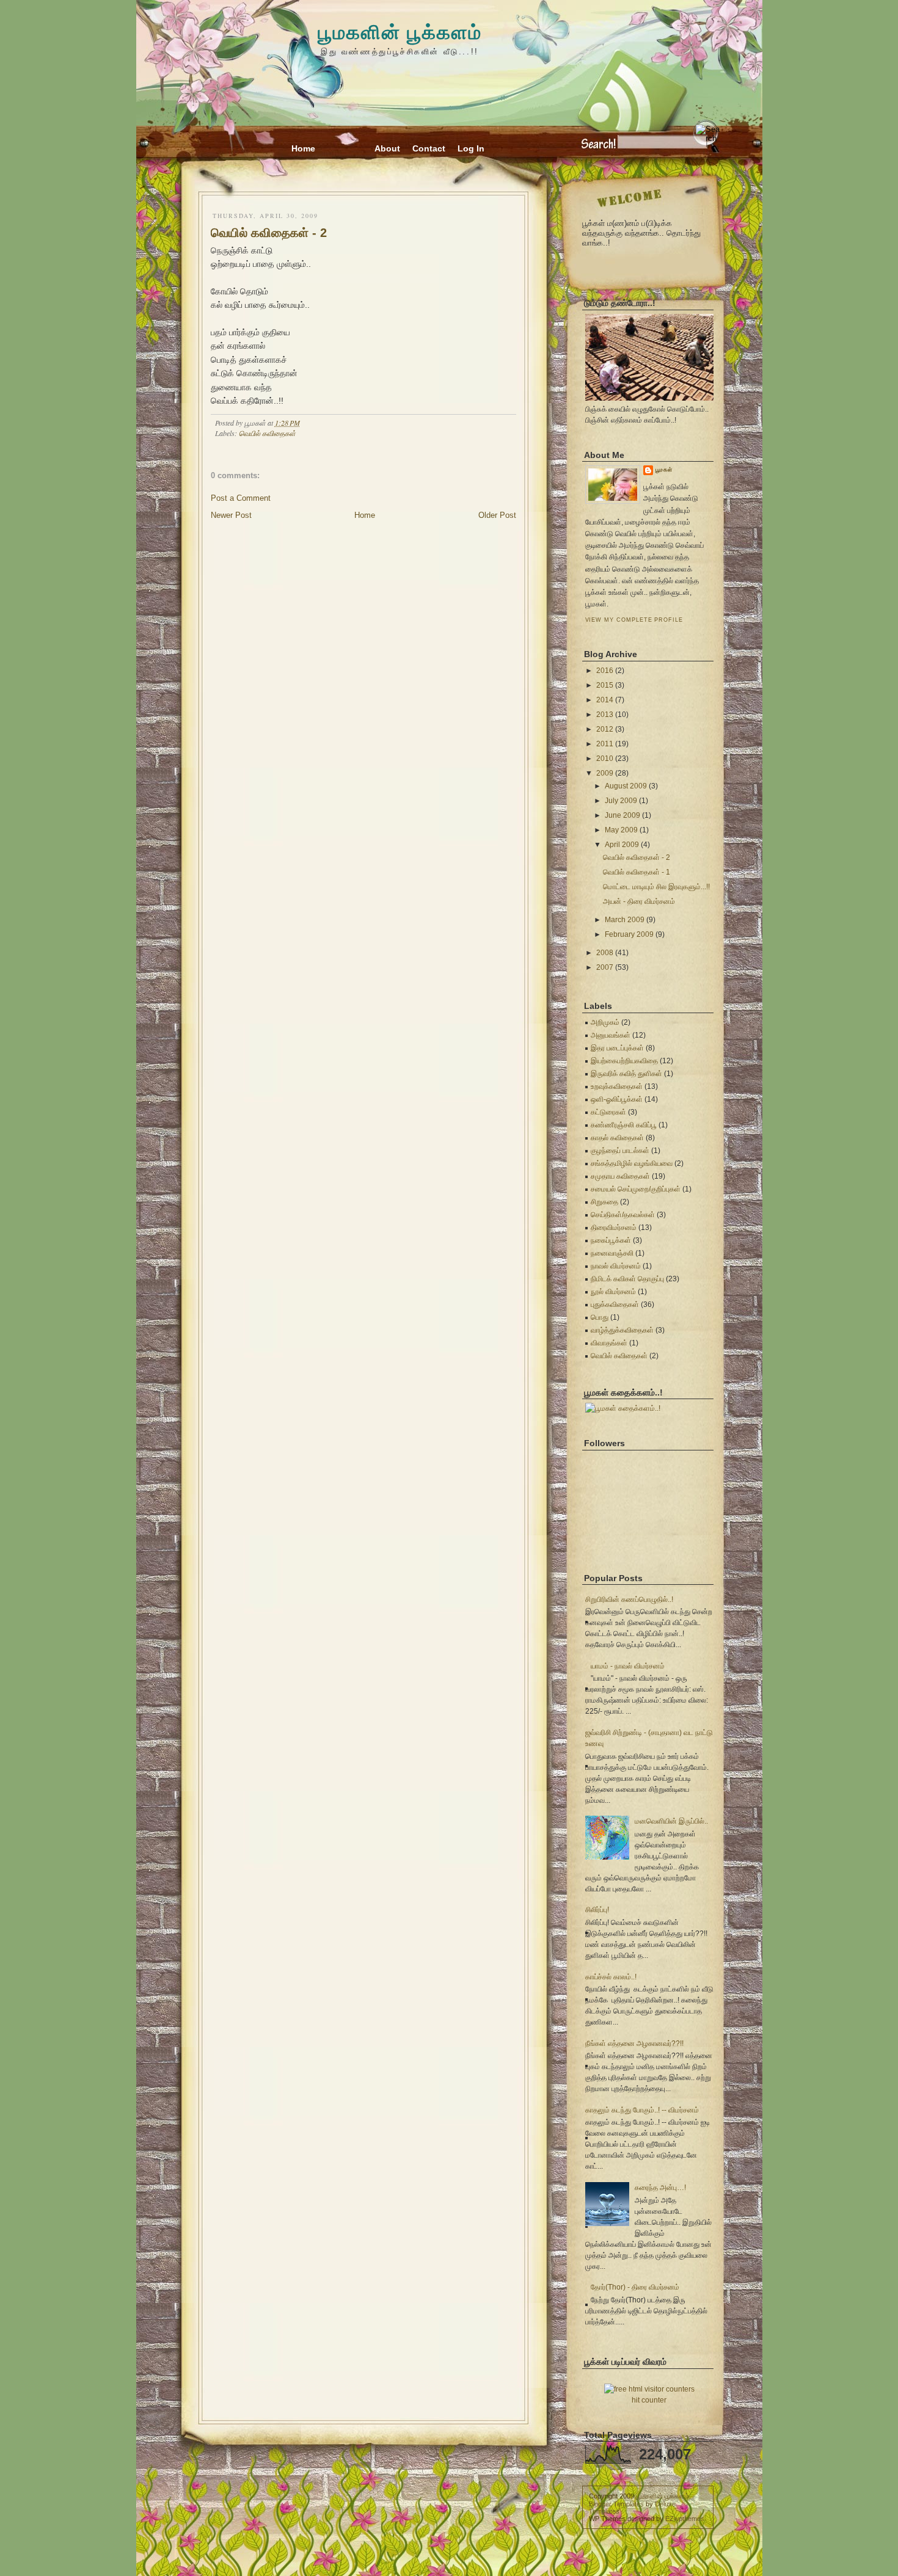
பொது (600, 1317)
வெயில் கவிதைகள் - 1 (637, 872)
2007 (605, 967)
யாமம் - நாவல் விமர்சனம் (628, 1666)
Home (303, 148)
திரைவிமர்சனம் (614, 1228)
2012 (605, 729)
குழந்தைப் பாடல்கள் (620, 1151)
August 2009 (626, 786)
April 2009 (622, 845)
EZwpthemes (685, 2519)
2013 (605, 715)
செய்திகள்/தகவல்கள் (623, 1215)
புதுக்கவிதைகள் (615, 1304)
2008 (605, 953)
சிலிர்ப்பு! (597, 1910)
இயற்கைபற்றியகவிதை (624, 1061)
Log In (471, 148)
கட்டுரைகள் (608, 1112)
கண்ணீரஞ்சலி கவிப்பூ (624, 1125)
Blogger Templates (616, 2504)
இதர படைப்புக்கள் (617, 1048)
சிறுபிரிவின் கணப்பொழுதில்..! (629, 1599)
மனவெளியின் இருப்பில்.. (671, 1821)
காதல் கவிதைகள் (617, 1138)
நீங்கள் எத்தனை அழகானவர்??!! (634, 2043)
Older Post (497, 515)
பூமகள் (664, 470)
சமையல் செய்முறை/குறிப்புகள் (636, 1189)
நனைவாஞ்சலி (612, 1253)
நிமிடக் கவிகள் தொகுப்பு (627, 1279)
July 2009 (621, 801)
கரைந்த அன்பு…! (660, 2188)
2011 (605, 744)
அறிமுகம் (605, 1022)
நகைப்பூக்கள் (611, 1240)
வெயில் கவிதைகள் (267, 433)
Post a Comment (241, 498)
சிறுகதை (604, 1202)
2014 (605, 700)
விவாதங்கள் (609, 1343)
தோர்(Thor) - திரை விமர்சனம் (635, 2287)
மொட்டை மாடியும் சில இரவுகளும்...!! (656, 887)
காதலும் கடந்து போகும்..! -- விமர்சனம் (642, 2110)
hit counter (649, 2400)
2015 (605, 685)
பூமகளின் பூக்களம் (400, 31)
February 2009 (629, 934)
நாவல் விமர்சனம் (616, 1266)
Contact (429, 148)
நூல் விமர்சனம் (613, 1292)
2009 (605, 773)
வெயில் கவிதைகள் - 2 (269, 233)
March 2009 (625, 920)
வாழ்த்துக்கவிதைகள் (622, 1330)
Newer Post (231, 515)
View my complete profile (634, 620)
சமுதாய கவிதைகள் (620, 1176)
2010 (605, 759)
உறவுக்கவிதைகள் (617, 1086)
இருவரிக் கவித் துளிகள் (626, 1074)
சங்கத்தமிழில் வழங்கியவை (632, 1163)
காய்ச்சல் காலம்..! (611, 1977)
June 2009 (622, 815)
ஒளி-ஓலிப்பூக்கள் (617, 1099)
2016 (605, 671)
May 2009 (621, 830)
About (387, 148)
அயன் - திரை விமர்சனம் (639, 901)
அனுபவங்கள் (611, 1035)
